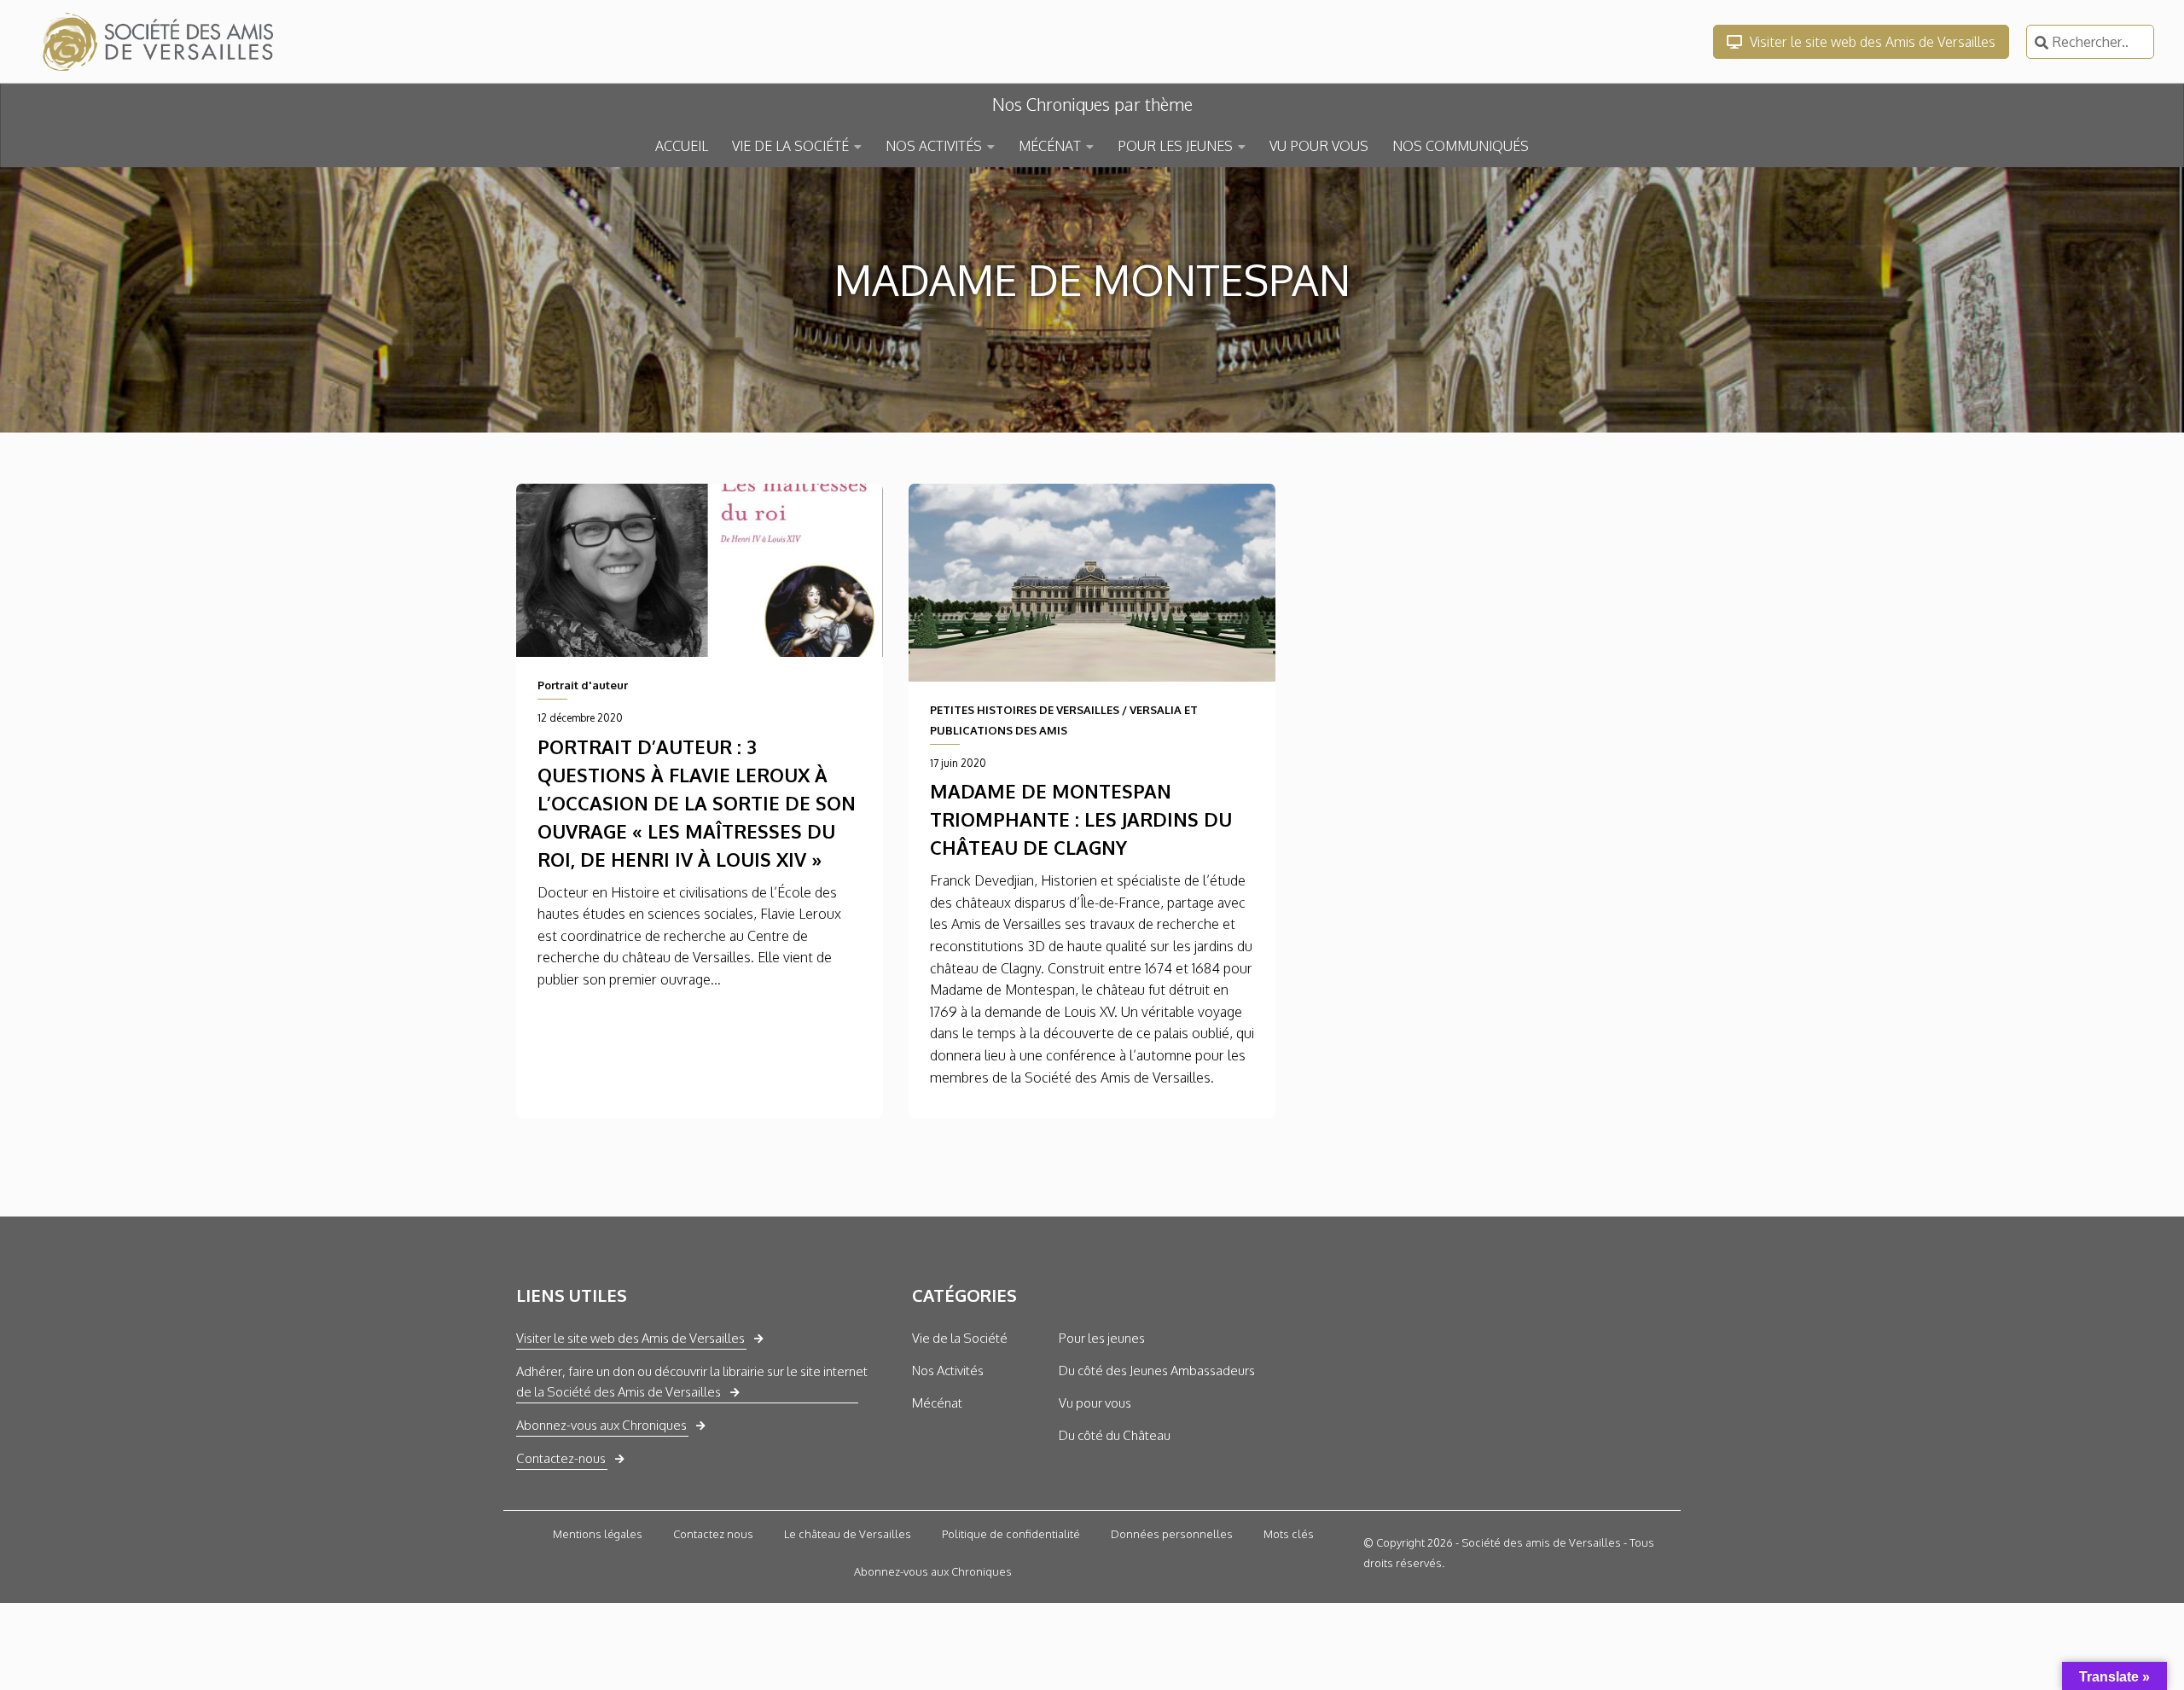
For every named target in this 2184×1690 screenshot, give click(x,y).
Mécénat (937, 1403)
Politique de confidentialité (1011, 1534)
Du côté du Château (1115, 1435)
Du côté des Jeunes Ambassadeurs (1157, 1371)
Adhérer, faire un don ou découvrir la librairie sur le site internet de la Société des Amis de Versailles (692, 1382)
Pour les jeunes (1102, 1338)
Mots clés (1289, 1534)
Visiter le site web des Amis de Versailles (1871, 42)
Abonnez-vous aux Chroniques (601, 1425)
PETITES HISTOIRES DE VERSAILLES (1025, 710)
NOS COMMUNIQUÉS (1461, 146)
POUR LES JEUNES (1175, 146)
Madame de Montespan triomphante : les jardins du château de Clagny (1081, 819)
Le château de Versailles (848, 1534)
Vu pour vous (1095, 1403)
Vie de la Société (960, 1338)
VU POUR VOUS (1319, 146)
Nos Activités (948, 1371)
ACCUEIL (682, 146)
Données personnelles (1172, 1534)
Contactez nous (713, 1534)
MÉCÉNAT (1050, 146)
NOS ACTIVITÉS (934, 146)
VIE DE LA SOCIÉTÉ (790, 146)
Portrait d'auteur (583, 685)
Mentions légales (598, 1534)
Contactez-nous (561, 1458)
